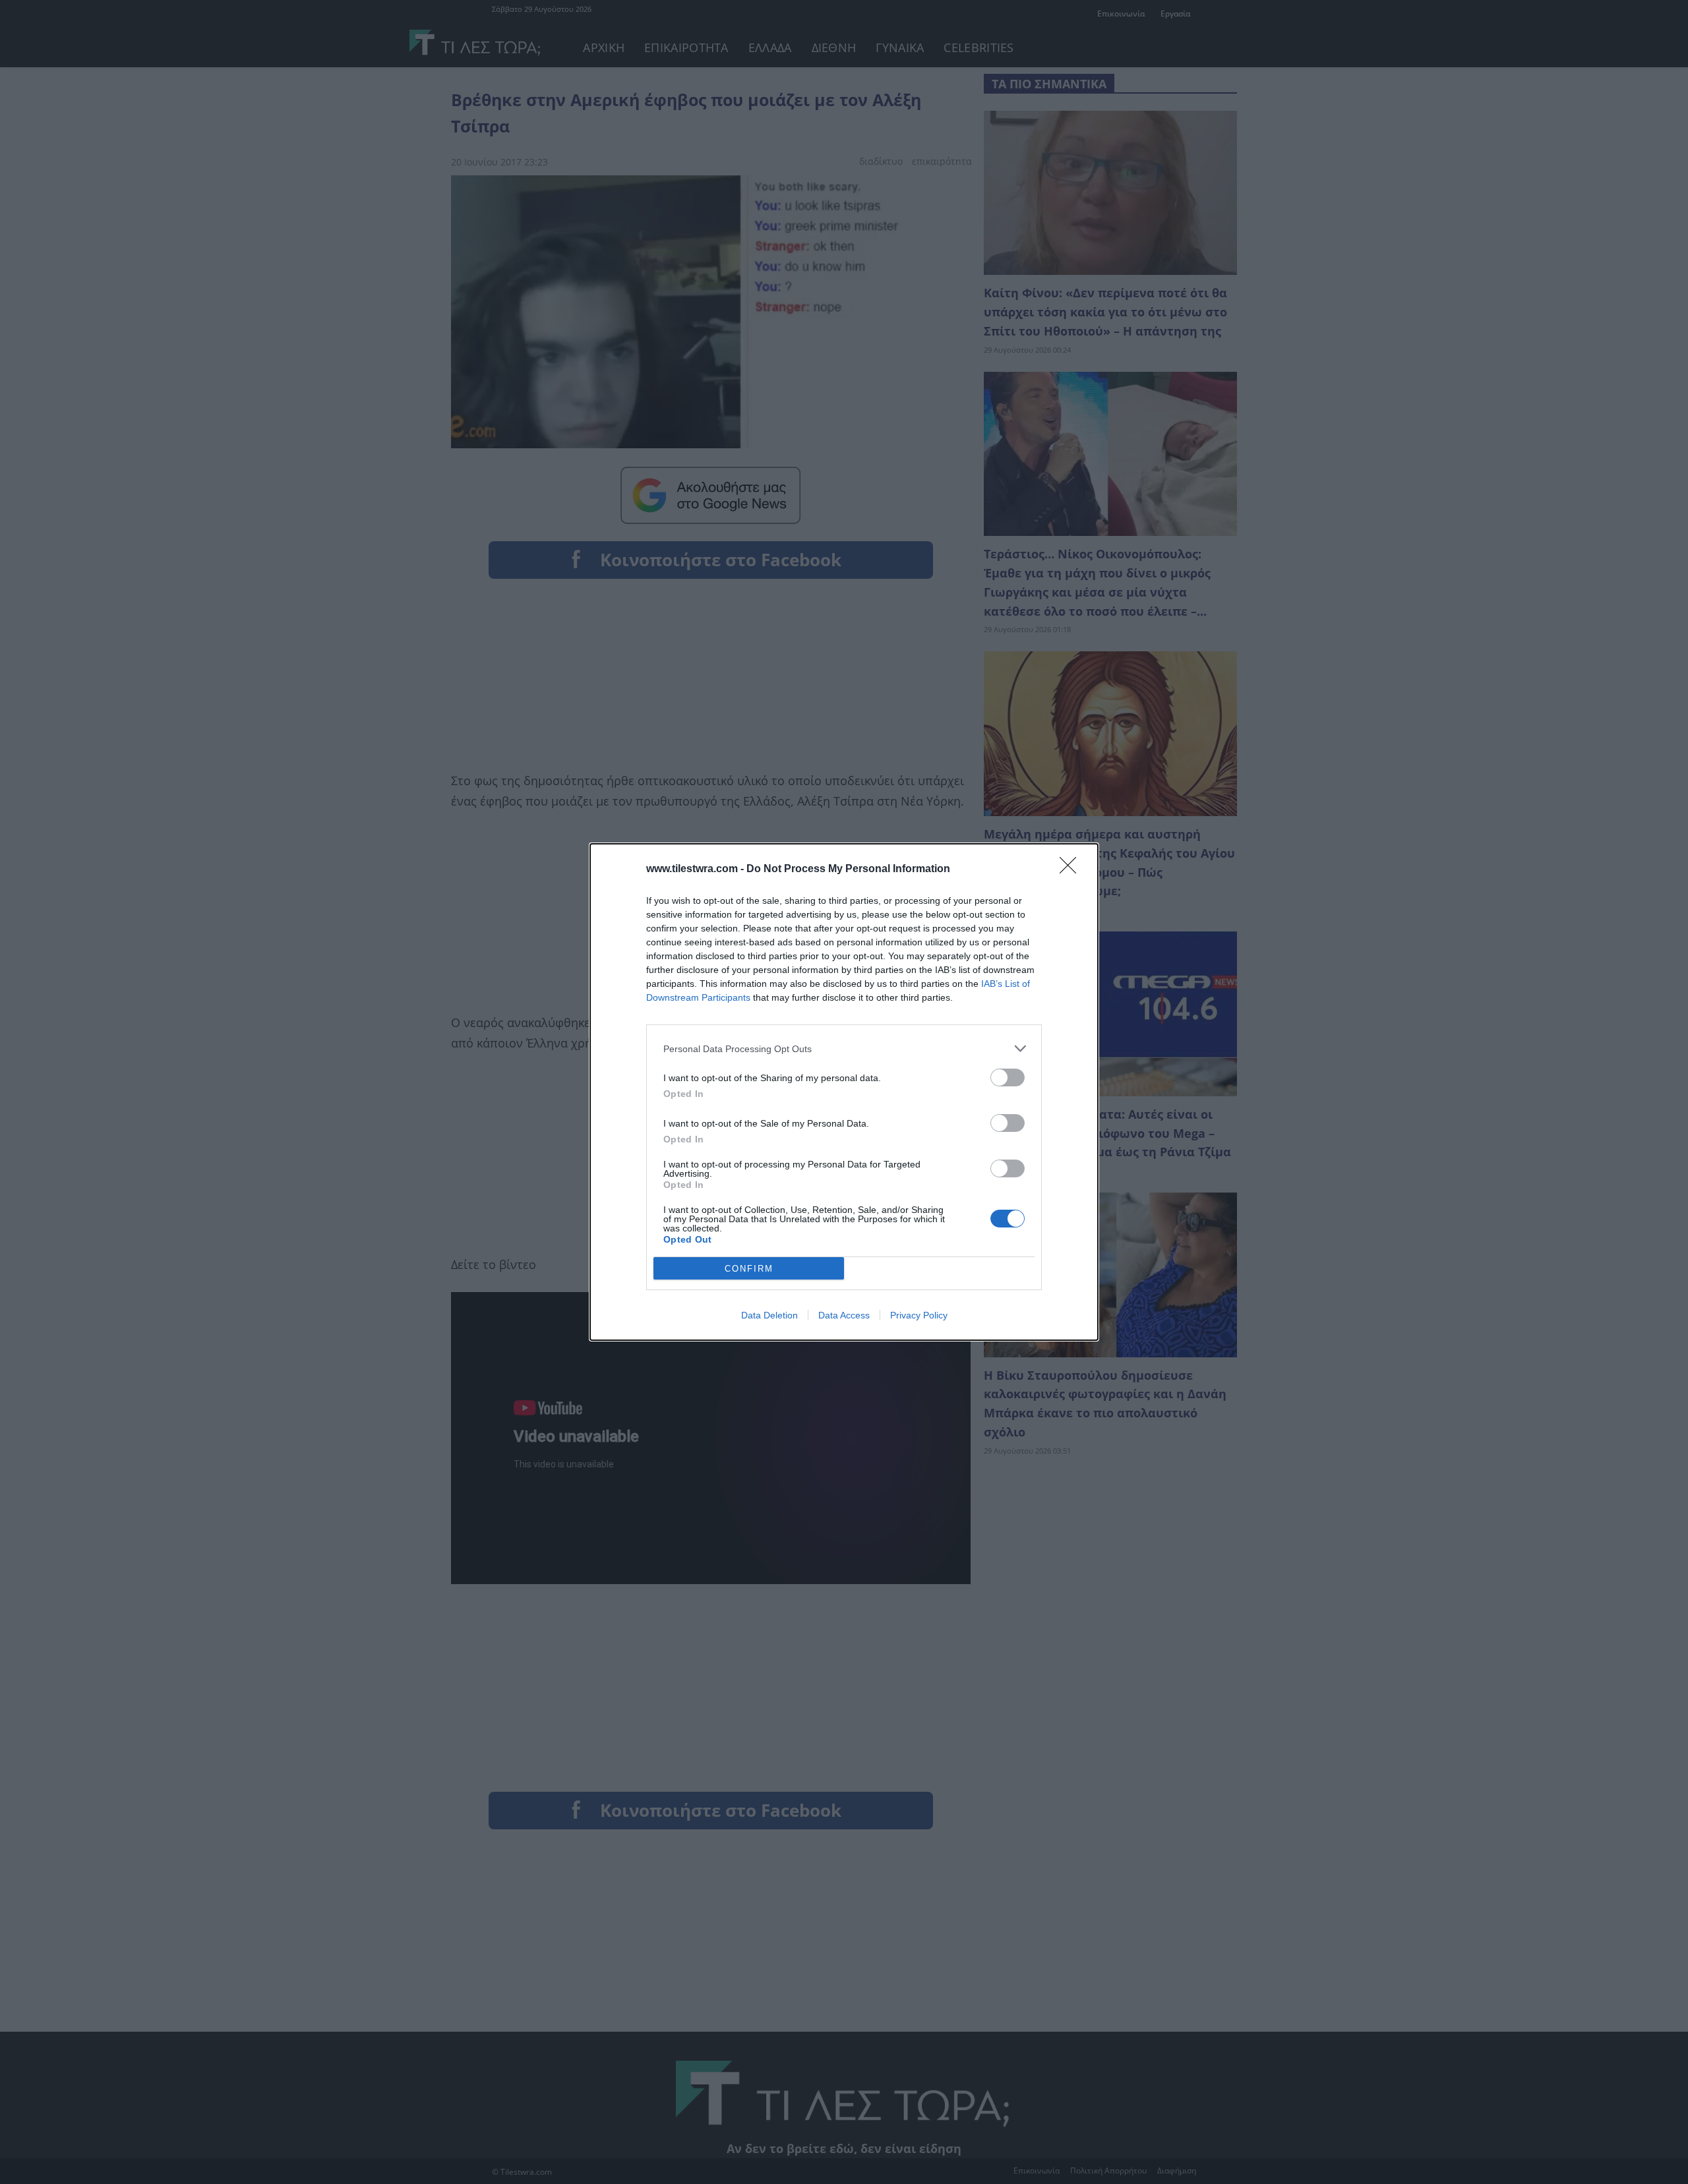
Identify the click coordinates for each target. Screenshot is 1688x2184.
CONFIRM (749, 1269)
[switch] (1008, 1077)
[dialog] (844, 1092)
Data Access (844, 1315)
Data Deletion (769, 1315)
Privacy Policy (919, 1315)
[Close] (1072, 870)
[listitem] (844, 1048)
